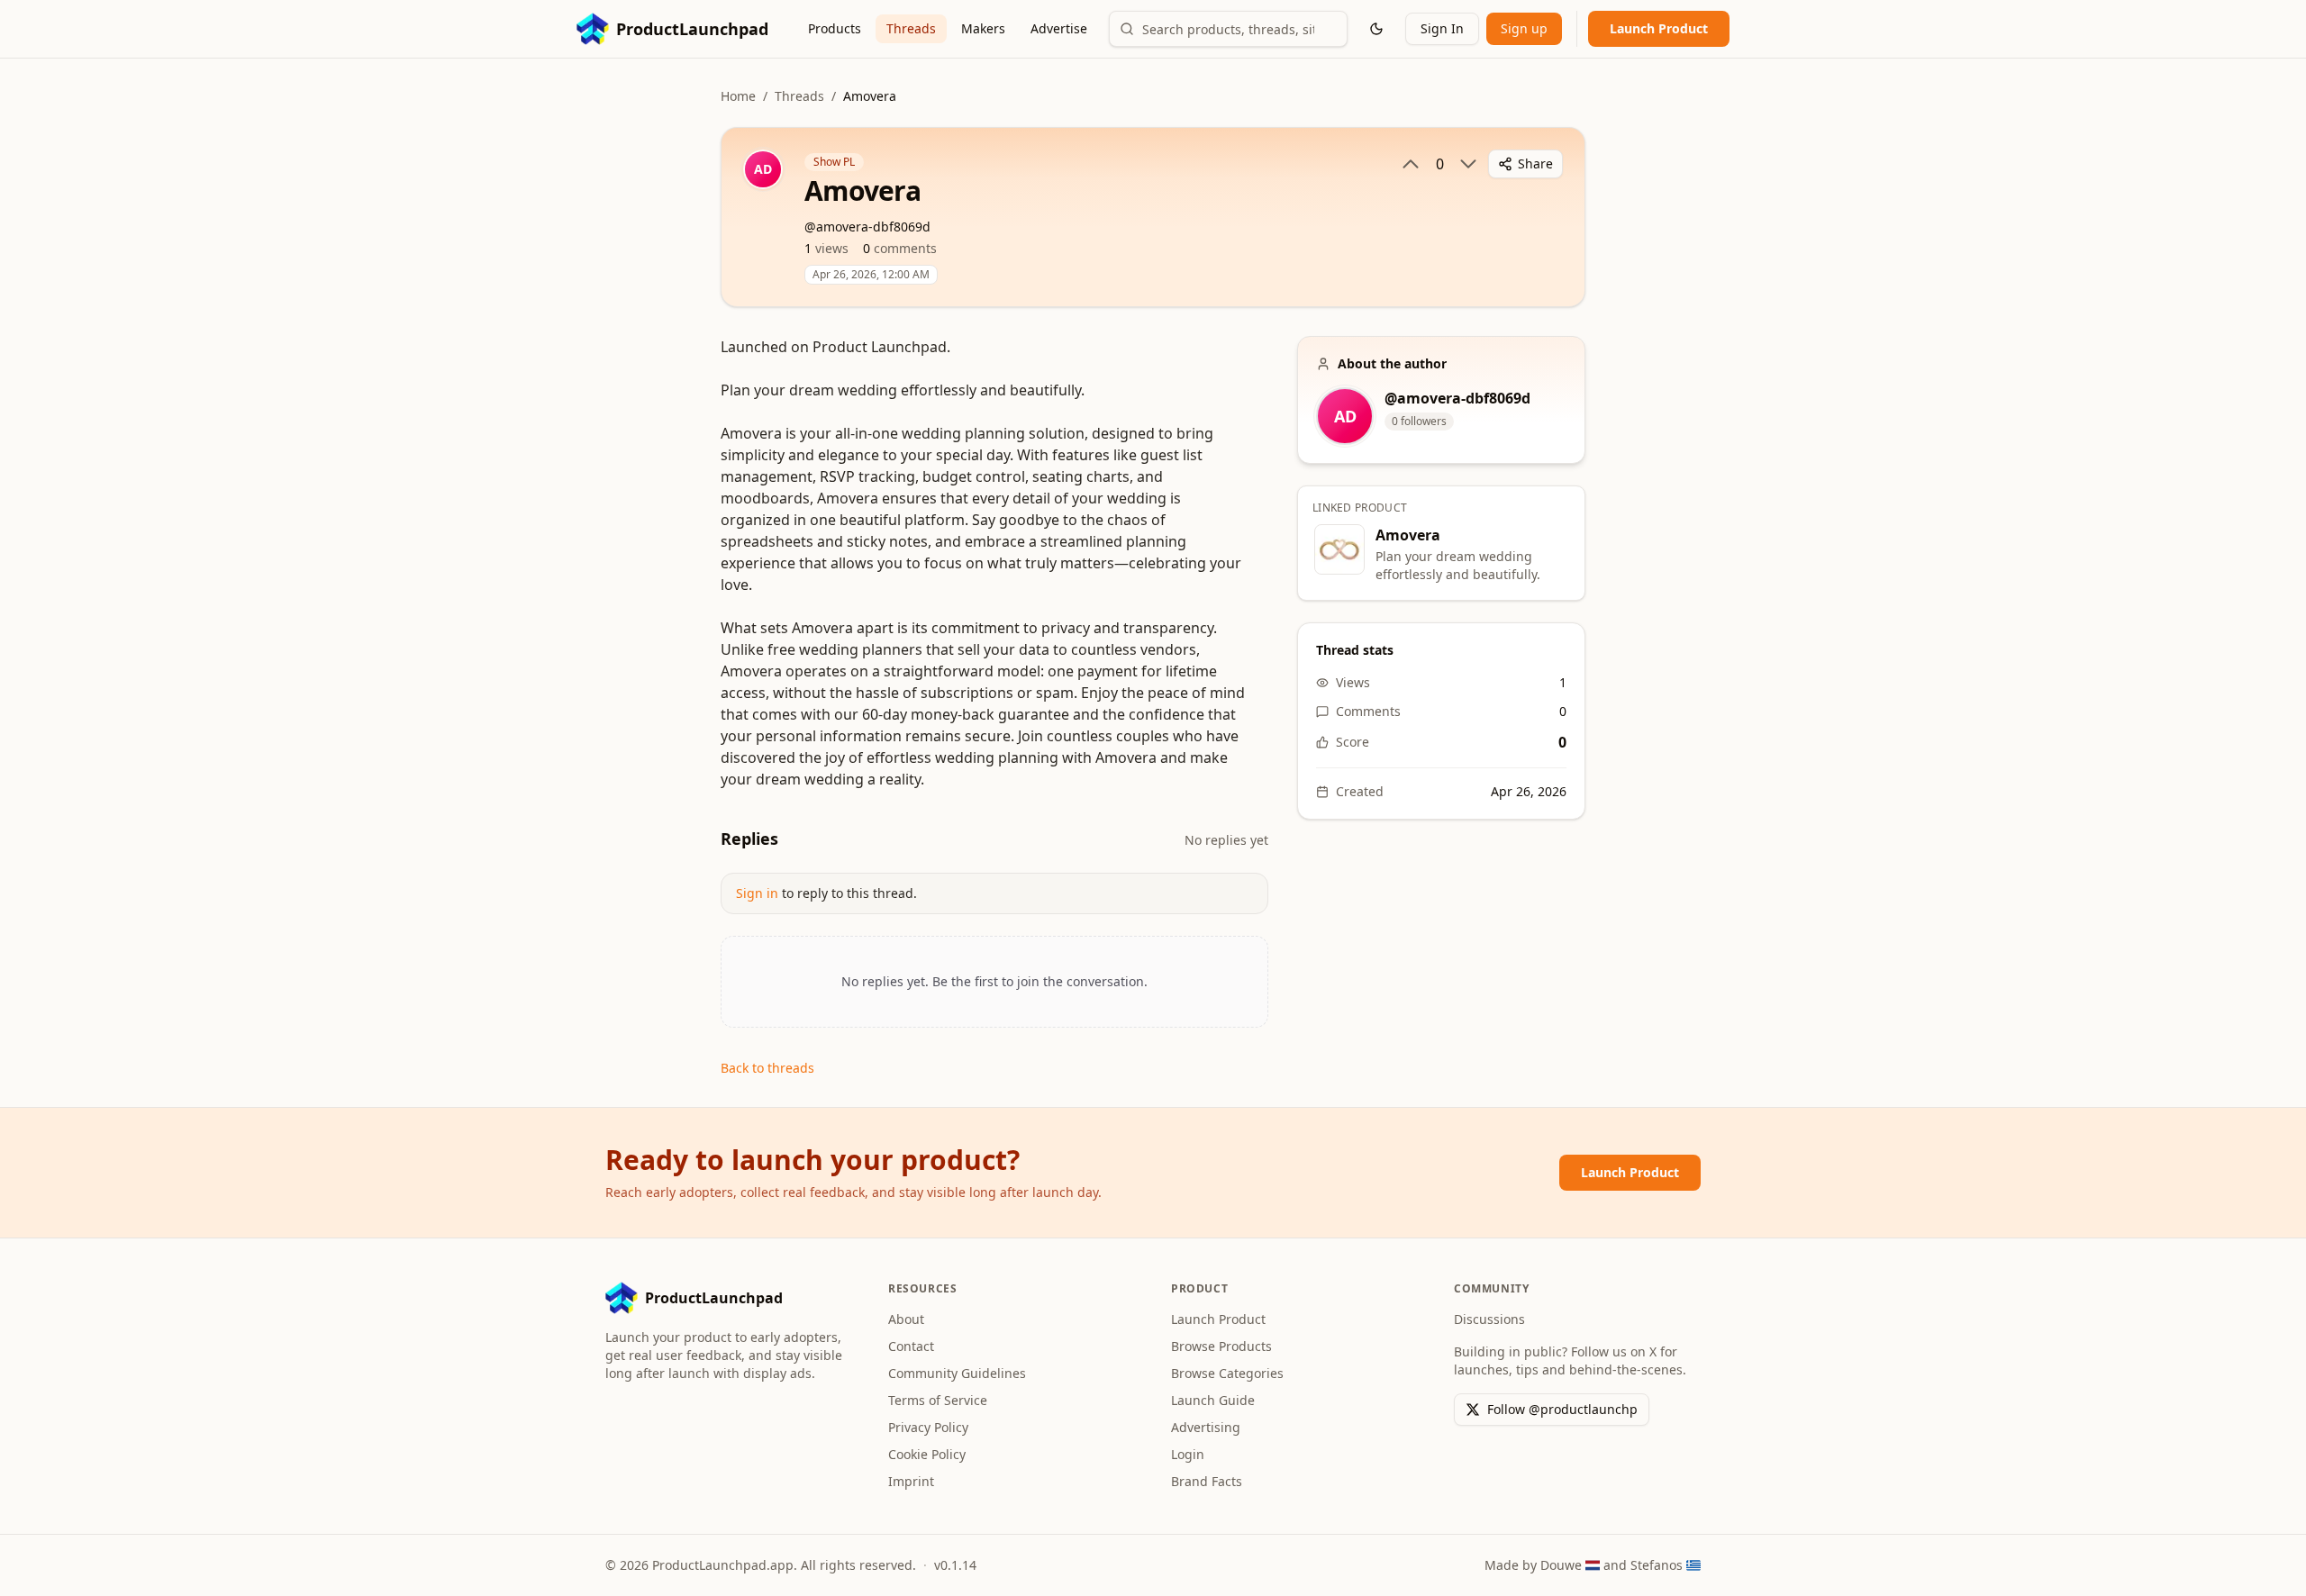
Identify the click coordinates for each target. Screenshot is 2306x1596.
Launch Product (1659, 28)
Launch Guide (1213, 1400)
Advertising (1206, 1427)
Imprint (911, 1481)
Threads (911, 28)
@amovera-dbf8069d (1457, 398)
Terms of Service (938, 1400)
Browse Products (1221, 1346)
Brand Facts (1207, 1481)
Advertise (1059, 28)
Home (738, 96)
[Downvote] (1468, 164)
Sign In (1442, 28)
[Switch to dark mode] (1376, 29)
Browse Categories (1227, 1373)
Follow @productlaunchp (1562, 1409)
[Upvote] (1411, 164)
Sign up (1524, 28)
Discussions (1489, 1319)
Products (835, 28)
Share (1535, 163)
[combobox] (1228, 29)
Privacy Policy (928, 1427)
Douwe (1561, 1565)
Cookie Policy (927, 1454)
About (906, 1319)
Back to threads (767, 1068)
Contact (911, 1346)
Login (1188, 1454)
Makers (983, 28)
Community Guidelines (957, 1373)
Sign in (757, 893)
